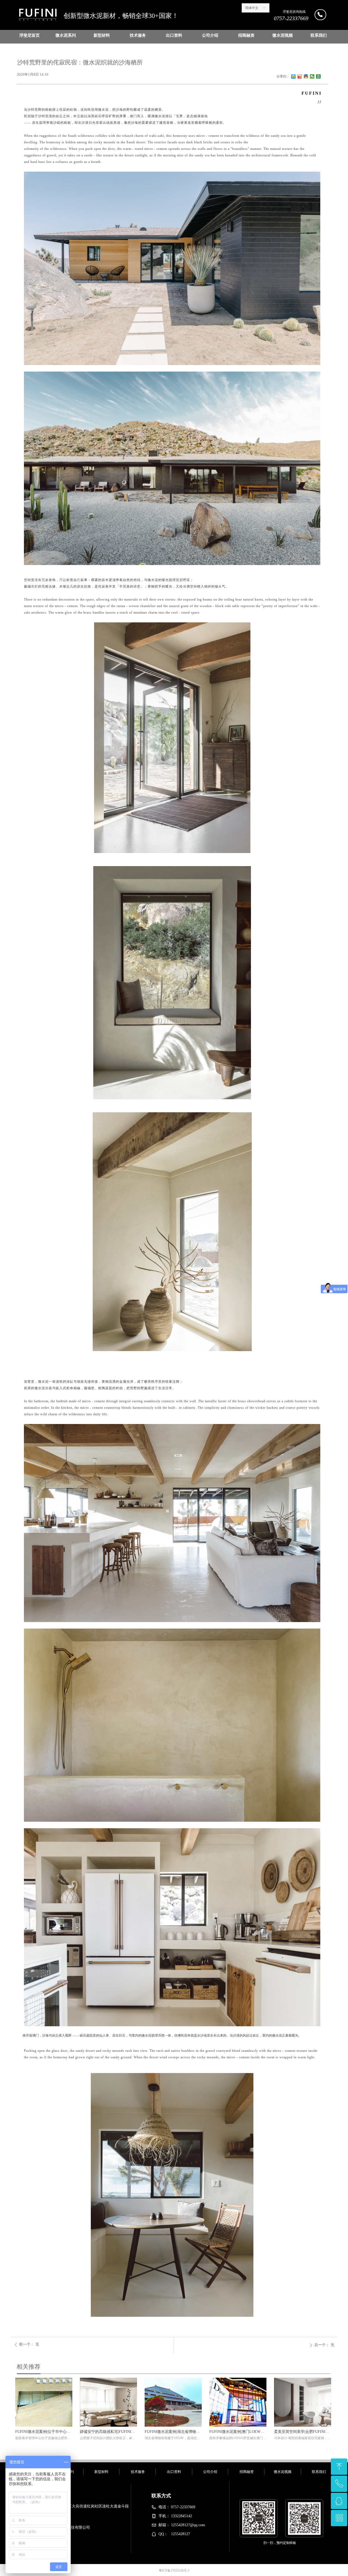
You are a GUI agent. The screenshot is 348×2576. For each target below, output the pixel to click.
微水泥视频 (283, 35)
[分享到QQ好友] (306, 76)
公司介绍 (210, 35)
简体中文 (252, 8)
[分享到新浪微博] (300, 76)
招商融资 (246, 35)
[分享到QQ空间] (293, 76)
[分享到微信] (312, 76)
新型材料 (102, 35)
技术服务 (138, 35)
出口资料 (174, 35)
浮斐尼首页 (29, 35)
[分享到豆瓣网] (319, 76)
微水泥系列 (66, 35)
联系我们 (319, 35)
